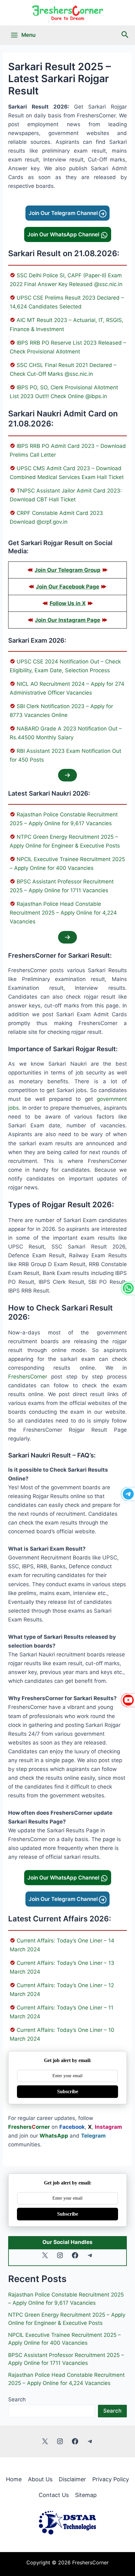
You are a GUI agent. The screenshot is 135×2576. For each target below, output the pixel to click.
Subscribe (68, 2091)
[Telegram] (128, 1494)
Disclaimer (72, 2479)
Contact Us (54, 2495)
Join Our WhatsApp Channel (64, 234)
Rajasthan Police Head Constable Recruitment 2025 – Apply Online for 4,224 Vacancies (63, 913)
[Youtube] (128, 1700)
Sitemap (86, 2495)
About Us (40, 2479)
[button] (125, 35)
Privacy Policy (111, 2479)
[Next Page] (67, 775)
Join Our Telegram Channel (64, 213)
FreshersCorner (28, 1377)
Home (14, 2479)
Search (17, 2399)
